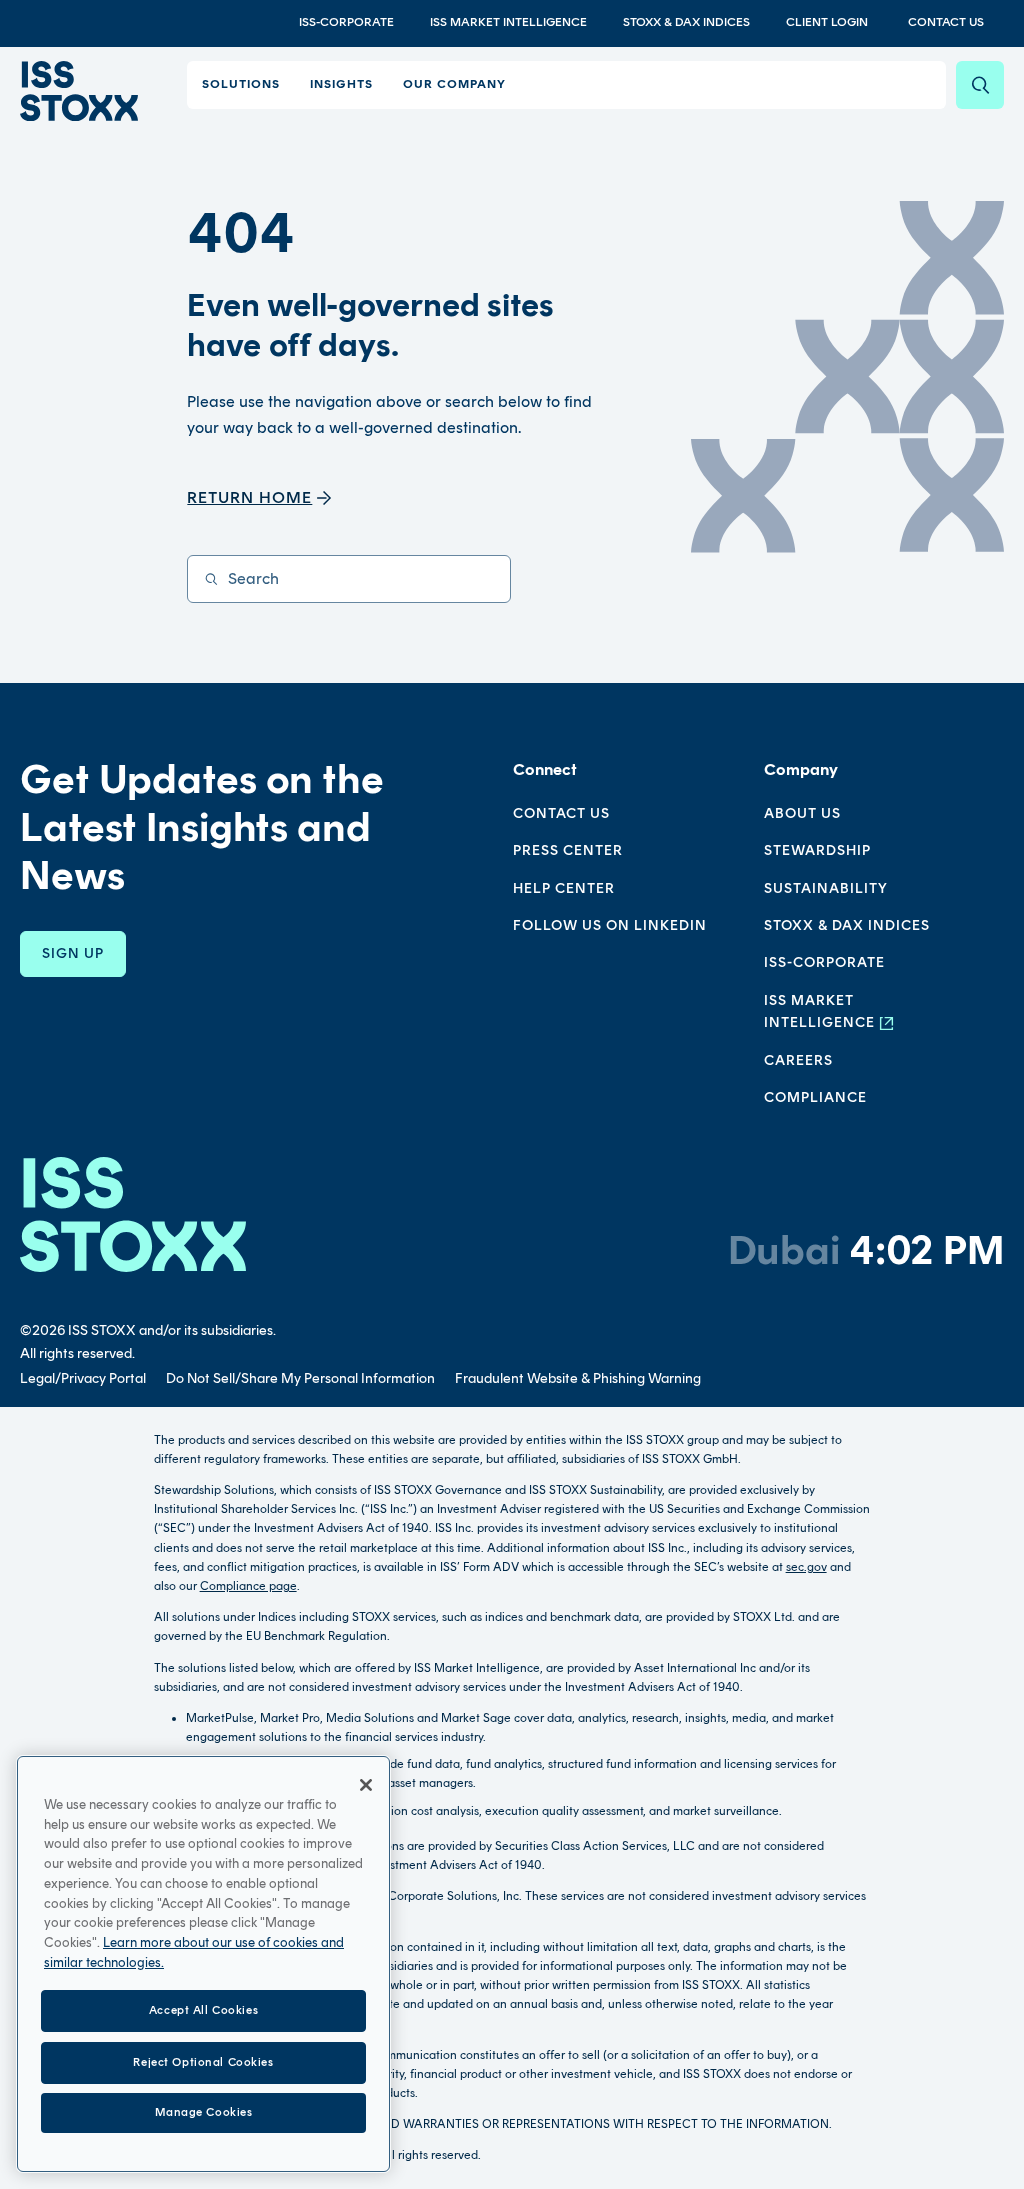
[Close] (366, 1785)
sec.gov (806, 1567)
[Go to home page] (79, 91)
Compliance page (248, 1586)
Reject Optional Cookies (203, 2062)
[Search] (980, 85)
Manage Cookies (204, 2112)
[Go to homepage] (133, 1214)
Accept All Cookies (203, 2010)
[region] (203, 1964)
